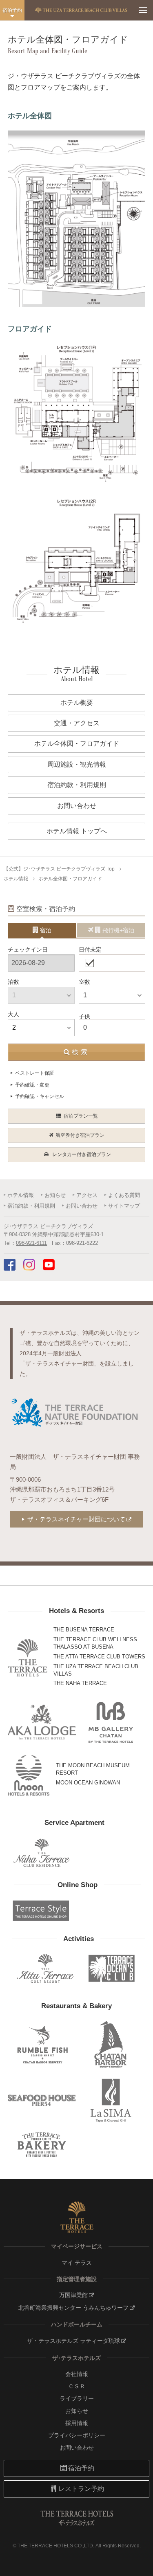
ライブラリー (77, 2398)
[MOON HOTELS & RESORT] (29, 1775)
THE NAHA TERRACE (80, 1683)
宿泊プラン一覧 (81, 1116)
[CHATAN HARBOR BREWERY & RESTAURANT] (111, 2044)
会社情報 (77, 2374)
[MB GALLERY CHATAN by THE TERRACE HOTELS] (111, 1722)
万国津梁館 (73, 2295)
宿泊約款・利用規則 (31, 1206)
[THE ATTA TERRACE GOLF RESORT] (45, 1969)
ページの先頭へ (140, 2565)
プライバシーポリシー (77, 2435)
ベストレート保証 (35, 1073)
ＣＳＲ (77, 2386)
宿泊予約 (12, 10)
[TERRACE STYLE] (41, 1911)
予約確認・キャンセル (40, 1096)
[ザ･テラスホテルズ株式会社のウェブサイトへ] (77, 2217)
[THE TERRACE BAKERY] (42, 2145)
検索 (81, 1052)
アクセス (87, 1195)
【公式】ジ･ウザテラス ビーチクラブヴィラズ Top (59, 869)
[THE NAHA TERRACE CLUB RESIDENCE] (41, 1853)
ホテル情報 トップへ (77, 831)
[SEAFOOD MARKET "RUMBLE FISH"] (42, 2044)
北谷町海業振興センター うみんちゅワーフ (73, 2308)
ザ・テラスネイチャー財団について (76, 1519)
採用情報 (77, 2423)
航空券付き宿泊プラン (80, 1135)
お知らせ (55, 1195)
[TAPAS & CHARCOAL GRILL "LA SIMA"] (111, 2100)
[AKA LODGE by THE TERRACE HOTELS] (42, 1722)
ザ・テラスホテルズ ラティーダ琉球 (73, 2341)
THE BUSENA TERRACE (84, 1630)
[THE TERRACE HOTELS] (28, 1658)
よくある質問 (124, 1195)
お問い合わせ (82, 1206)
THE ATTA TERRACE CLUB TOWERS (99, 1657)
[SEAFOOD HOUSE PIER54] (42, 2100)
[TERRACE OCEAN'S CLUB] (112, 1969)
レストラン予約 (81, 2489)
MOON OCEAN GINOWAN (88, 1783)
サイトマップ (124, 1206)
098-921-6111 (31, 1243)
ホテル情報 (16, 879)
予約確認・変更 (32, 1085)
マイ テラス (77, 2263)
